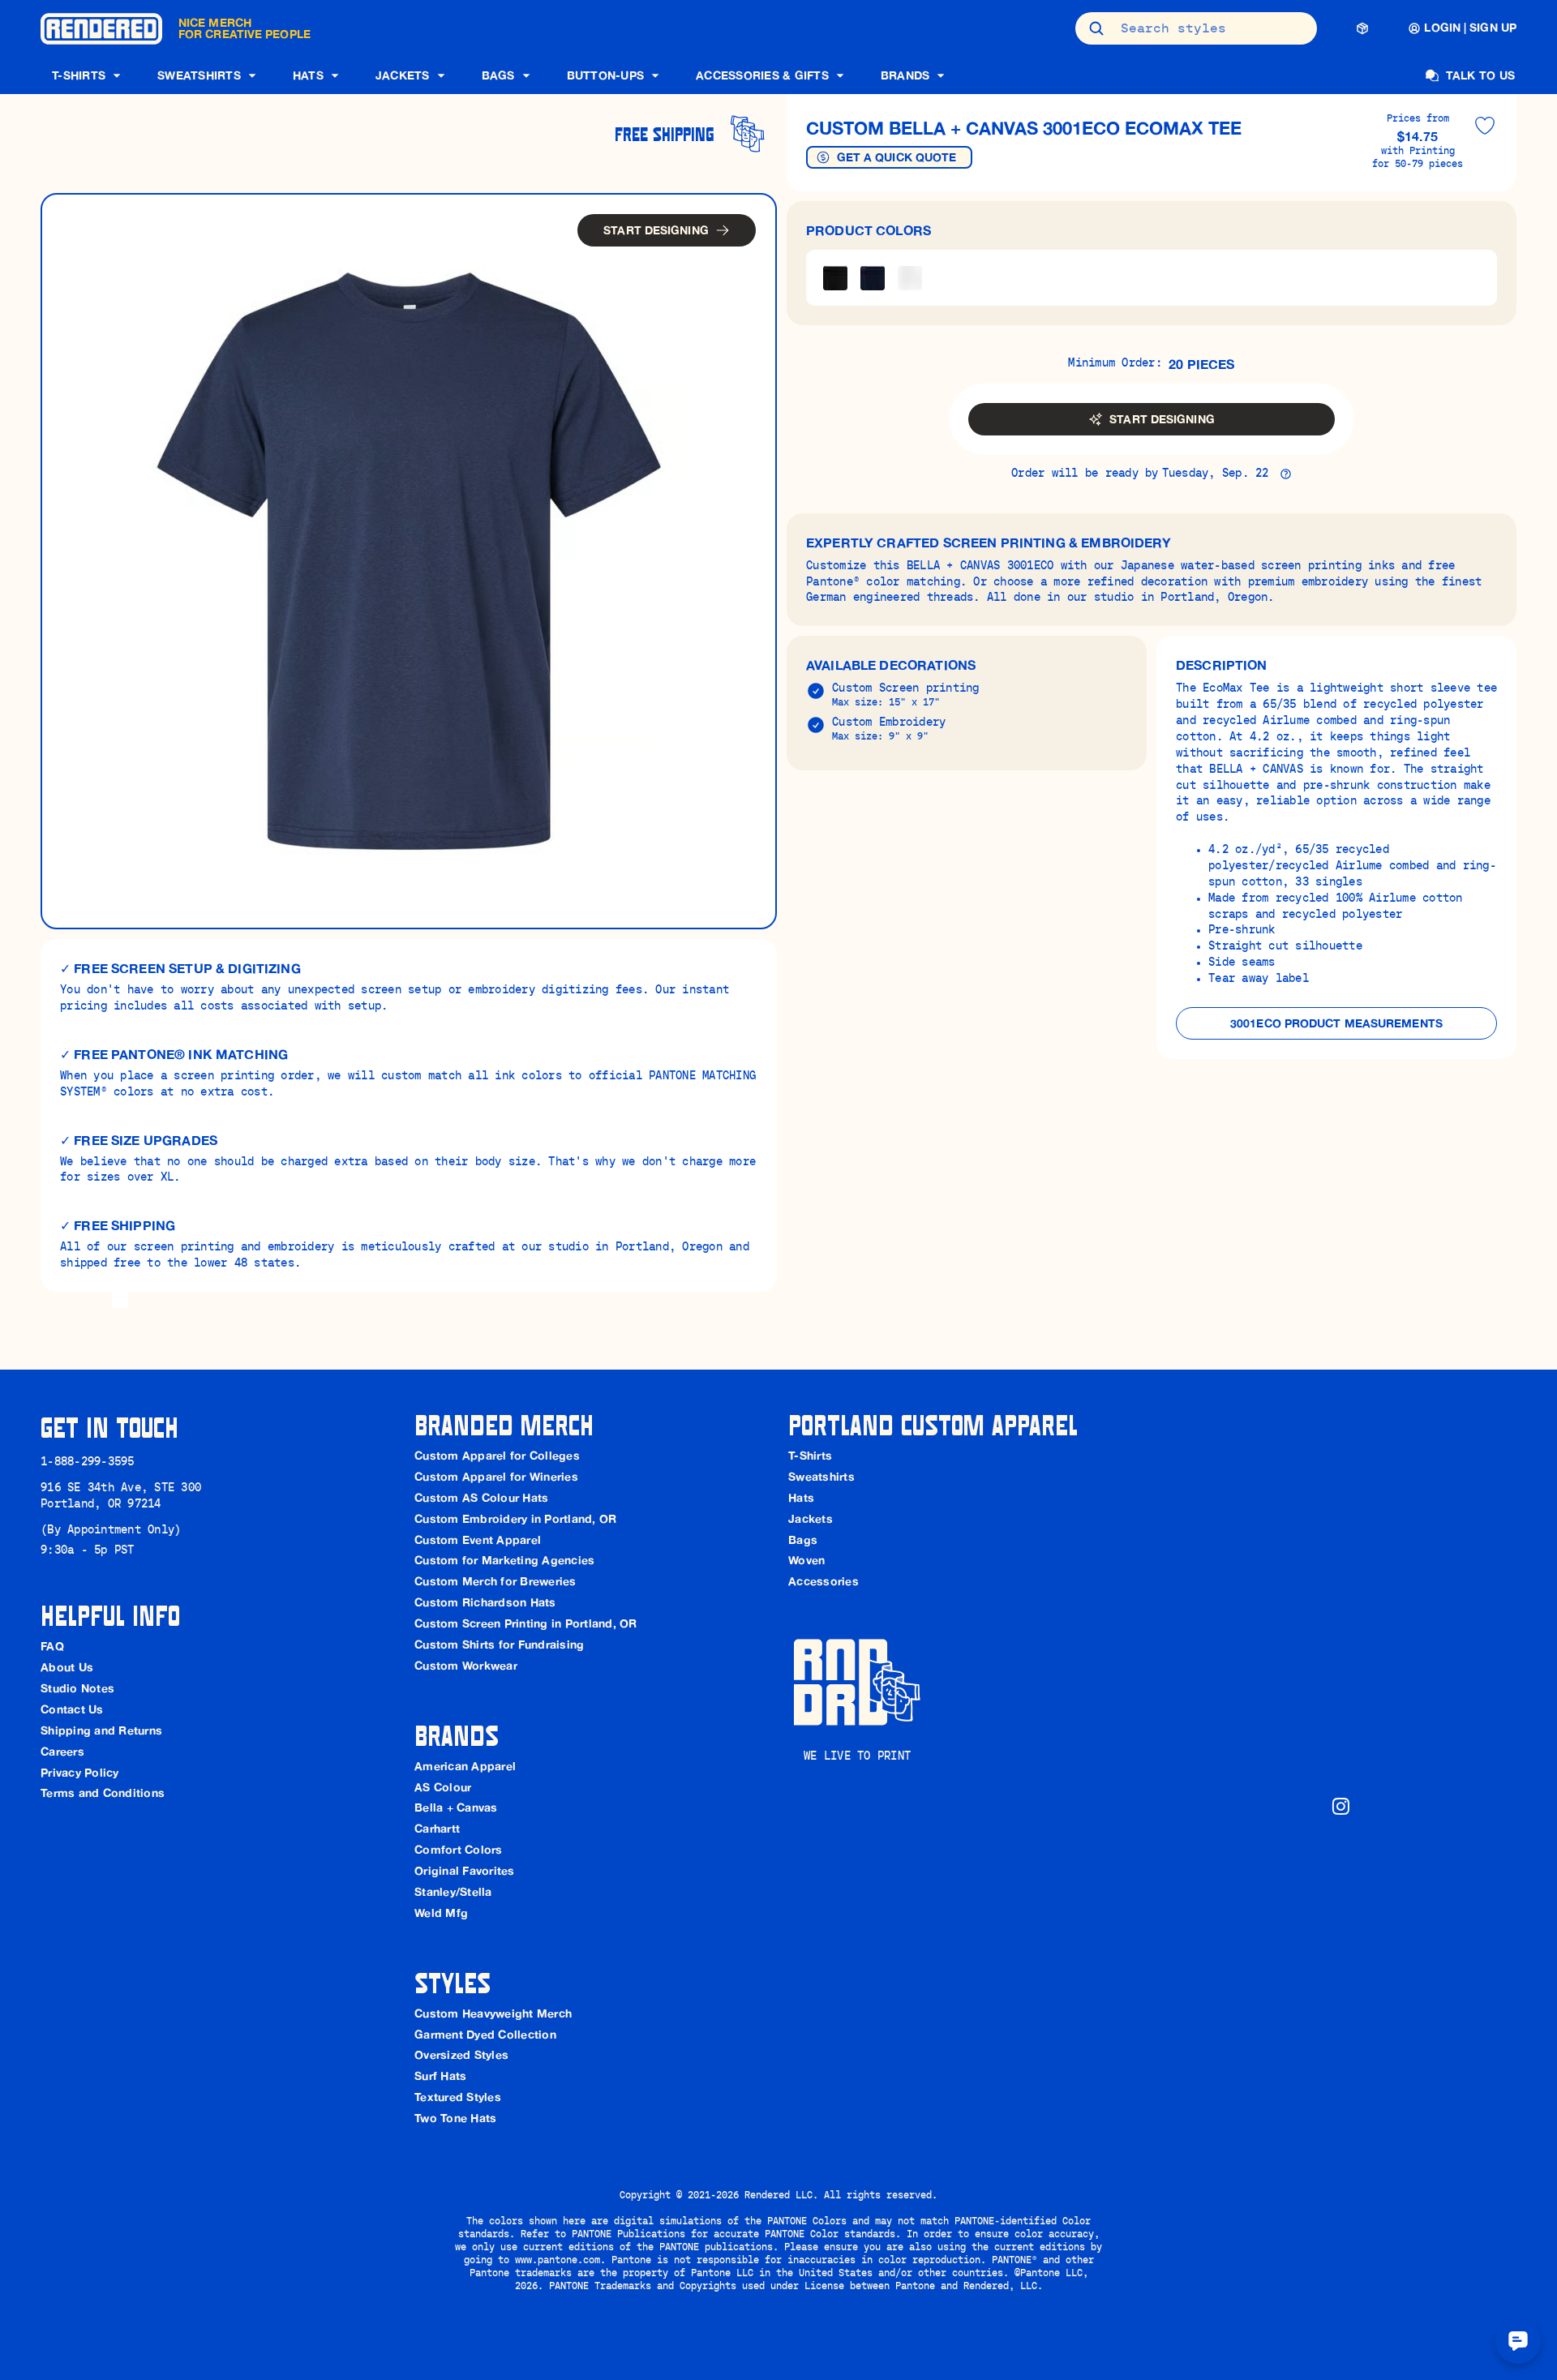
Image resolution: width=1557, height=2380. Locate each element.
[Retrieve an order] (1362, 28)
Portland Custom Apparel (933, 1424)
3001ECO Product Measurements (1336, 1023)
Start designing (656, 230)
